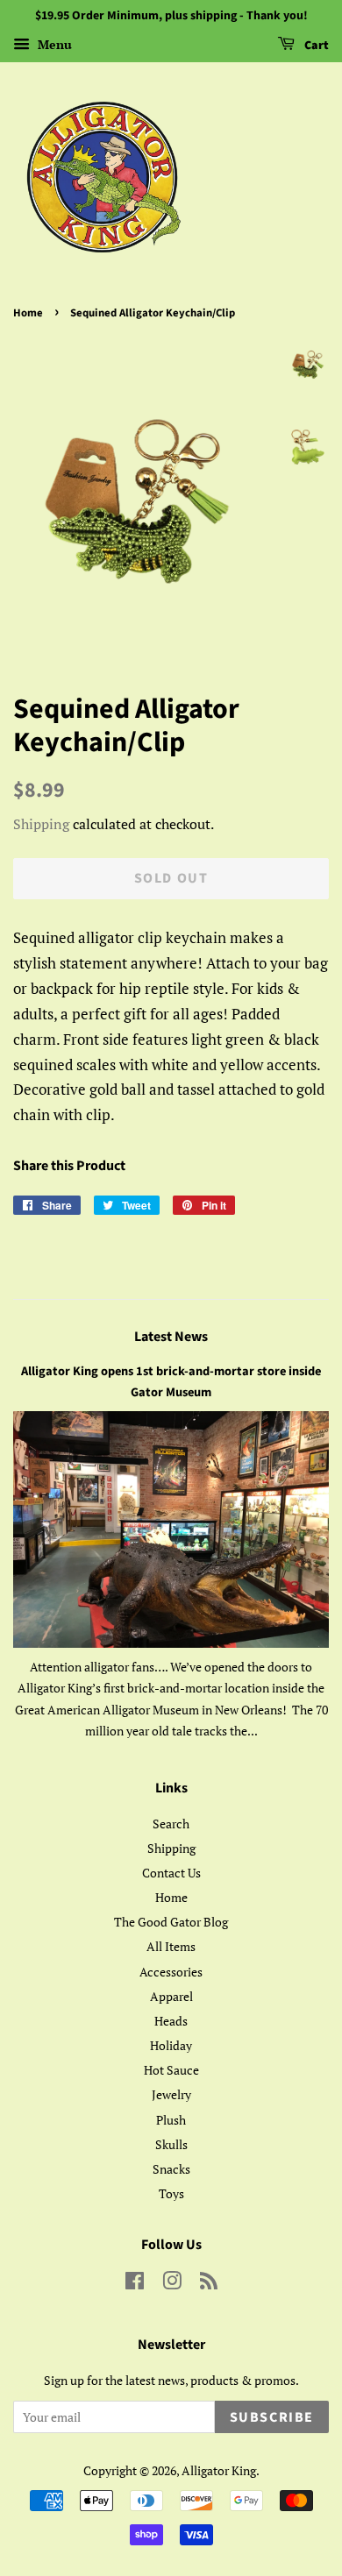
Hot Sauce (171, 2070)
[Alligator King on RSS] (209, 2284)
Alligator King (219, 2470)
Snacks (171, 2169)
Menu (53, 44)
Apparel (171, 1996)
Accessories (171, 1972)
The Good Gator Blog (171, 1922)
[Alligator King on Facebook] (135, 2284)
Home (28, 313)
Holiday (171, 2045)
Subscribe (272, 2417)
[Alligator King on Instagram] (172, 2284)
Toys (171, 2193)
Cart (315, 46)
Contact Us (171, 1873)
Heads (171, 2021)
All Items (171, 1946)
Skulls (171, 2144)
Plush (171, 2120)
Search (171, 1824)
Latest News (171, 1337)
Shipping (41, 824)
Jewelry (171, 2094)
